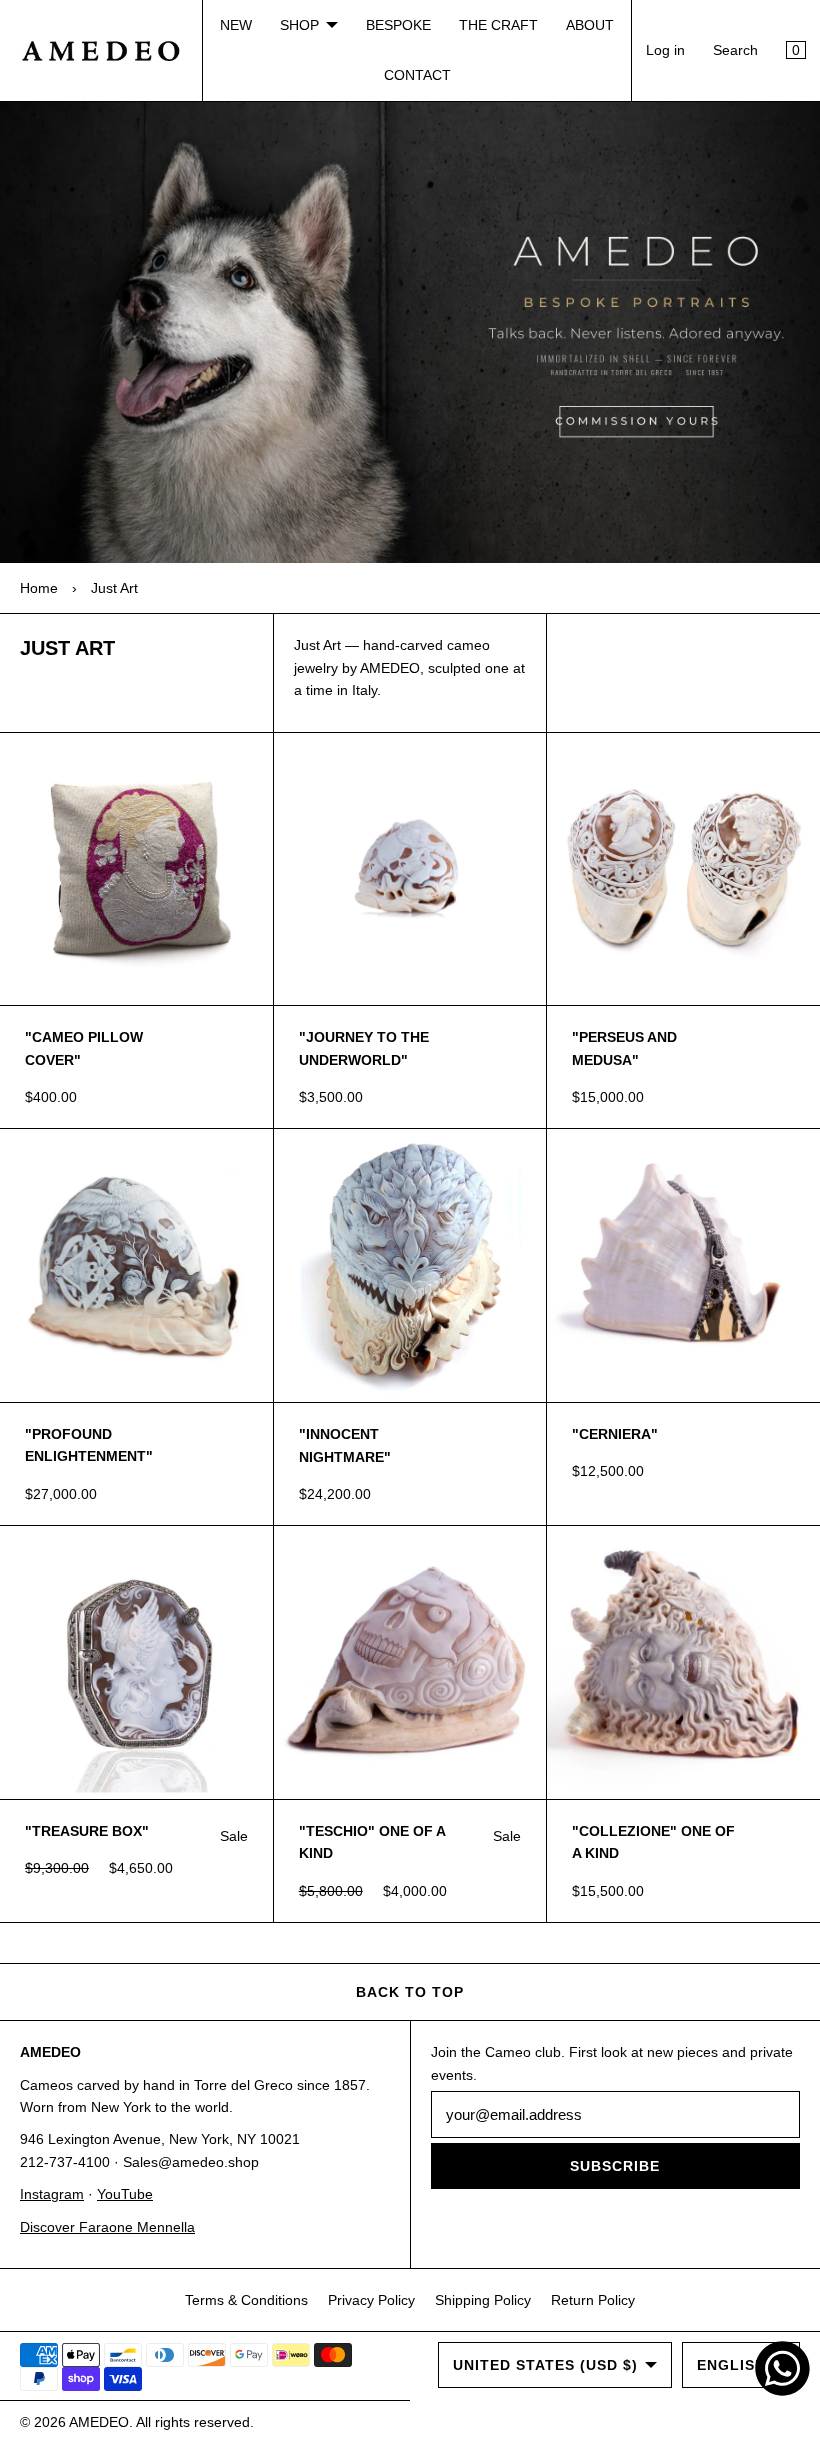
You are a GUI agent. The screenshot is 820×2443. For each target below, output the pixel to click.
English (731, 2365)
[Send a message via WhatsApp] (782, 2368)
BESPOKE (398, 25)
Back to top (410, 1992)
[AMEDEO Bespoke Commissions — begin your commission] (410, 332)
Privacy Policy (371, 2300)
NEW (236, 25)
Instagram (52, 2194)
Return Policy (593, 2300)
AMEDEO (99, 2422)
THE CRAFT (498, 25)
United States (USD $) (545, 2365)
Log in (665, 50)
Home (39, 588)
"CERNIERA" (615, 1434)
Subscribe (615, 2166)
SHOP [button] (299, 25)
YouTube (125, 2194)
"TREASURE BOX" (87, 1831)
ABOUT (590, 25)
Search (735, 50)
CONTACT (417, 75)
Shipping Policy (483, 2300)
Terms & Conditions (246, 2300)
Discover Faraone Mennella (107, 2227)
